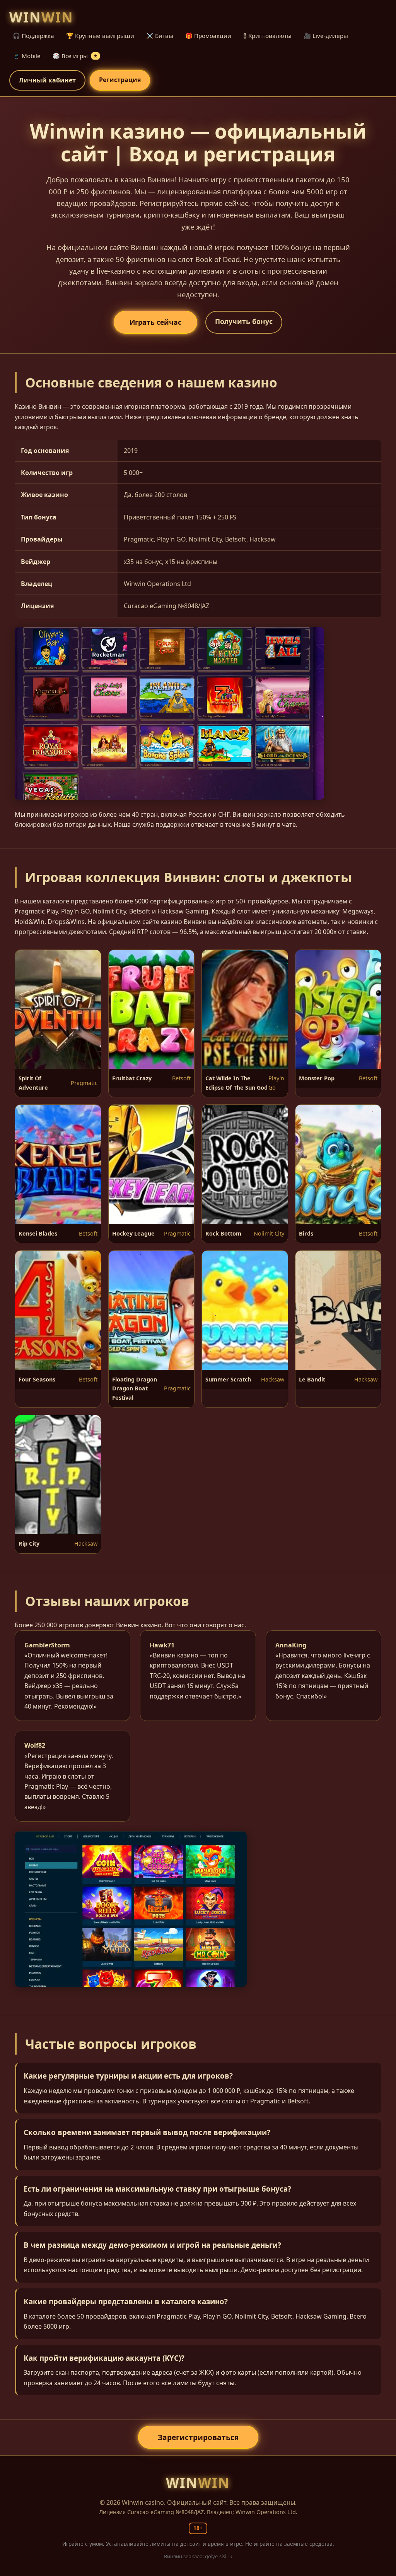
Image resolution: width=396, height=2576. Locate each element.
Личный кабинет (47, 80)
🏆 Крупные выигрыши (100, 36)
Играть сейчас (155, 322)
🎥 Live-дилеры (326, 36)
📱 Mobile (27, 56)
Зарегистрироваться (198, 2437)
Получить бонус (244, 321)
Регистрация (120, 80)
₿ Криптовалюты (267, 36)
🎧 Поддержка (33, 36)
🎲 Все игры (75, 56)
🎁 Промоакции (208, 36)
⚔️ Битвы (160, 36)
